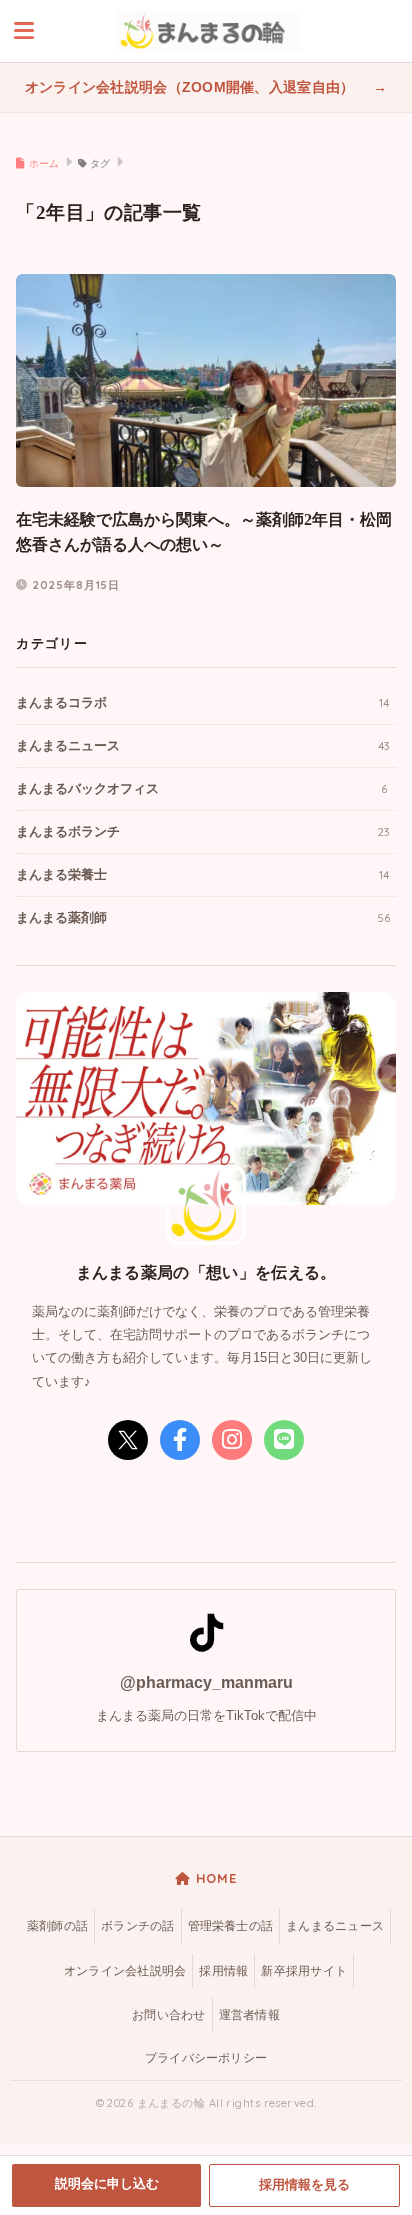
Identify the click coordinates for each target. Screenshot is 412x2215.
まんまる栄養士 (202, 874)
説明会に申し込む (107, 2184)
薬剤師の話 (57, 1926)
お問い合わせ (168, 2015)
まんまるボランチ (202, 831)
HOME (214, 1878)
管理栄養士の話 (231, 1926)
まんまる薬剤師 (203, 917)
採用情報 (223, 1971)
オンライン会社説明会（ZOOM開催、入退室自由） (192, 87)
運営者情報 (249, 2015)
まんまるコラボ (202, 702)
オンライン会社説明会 (125, 1971)
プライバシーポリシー (206, 2058)
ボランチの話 (137, 1926)
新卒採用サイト (304, 1971)
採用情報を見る (304, 2185)
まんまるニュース (202, 745)
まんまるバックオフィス (201, 788)
